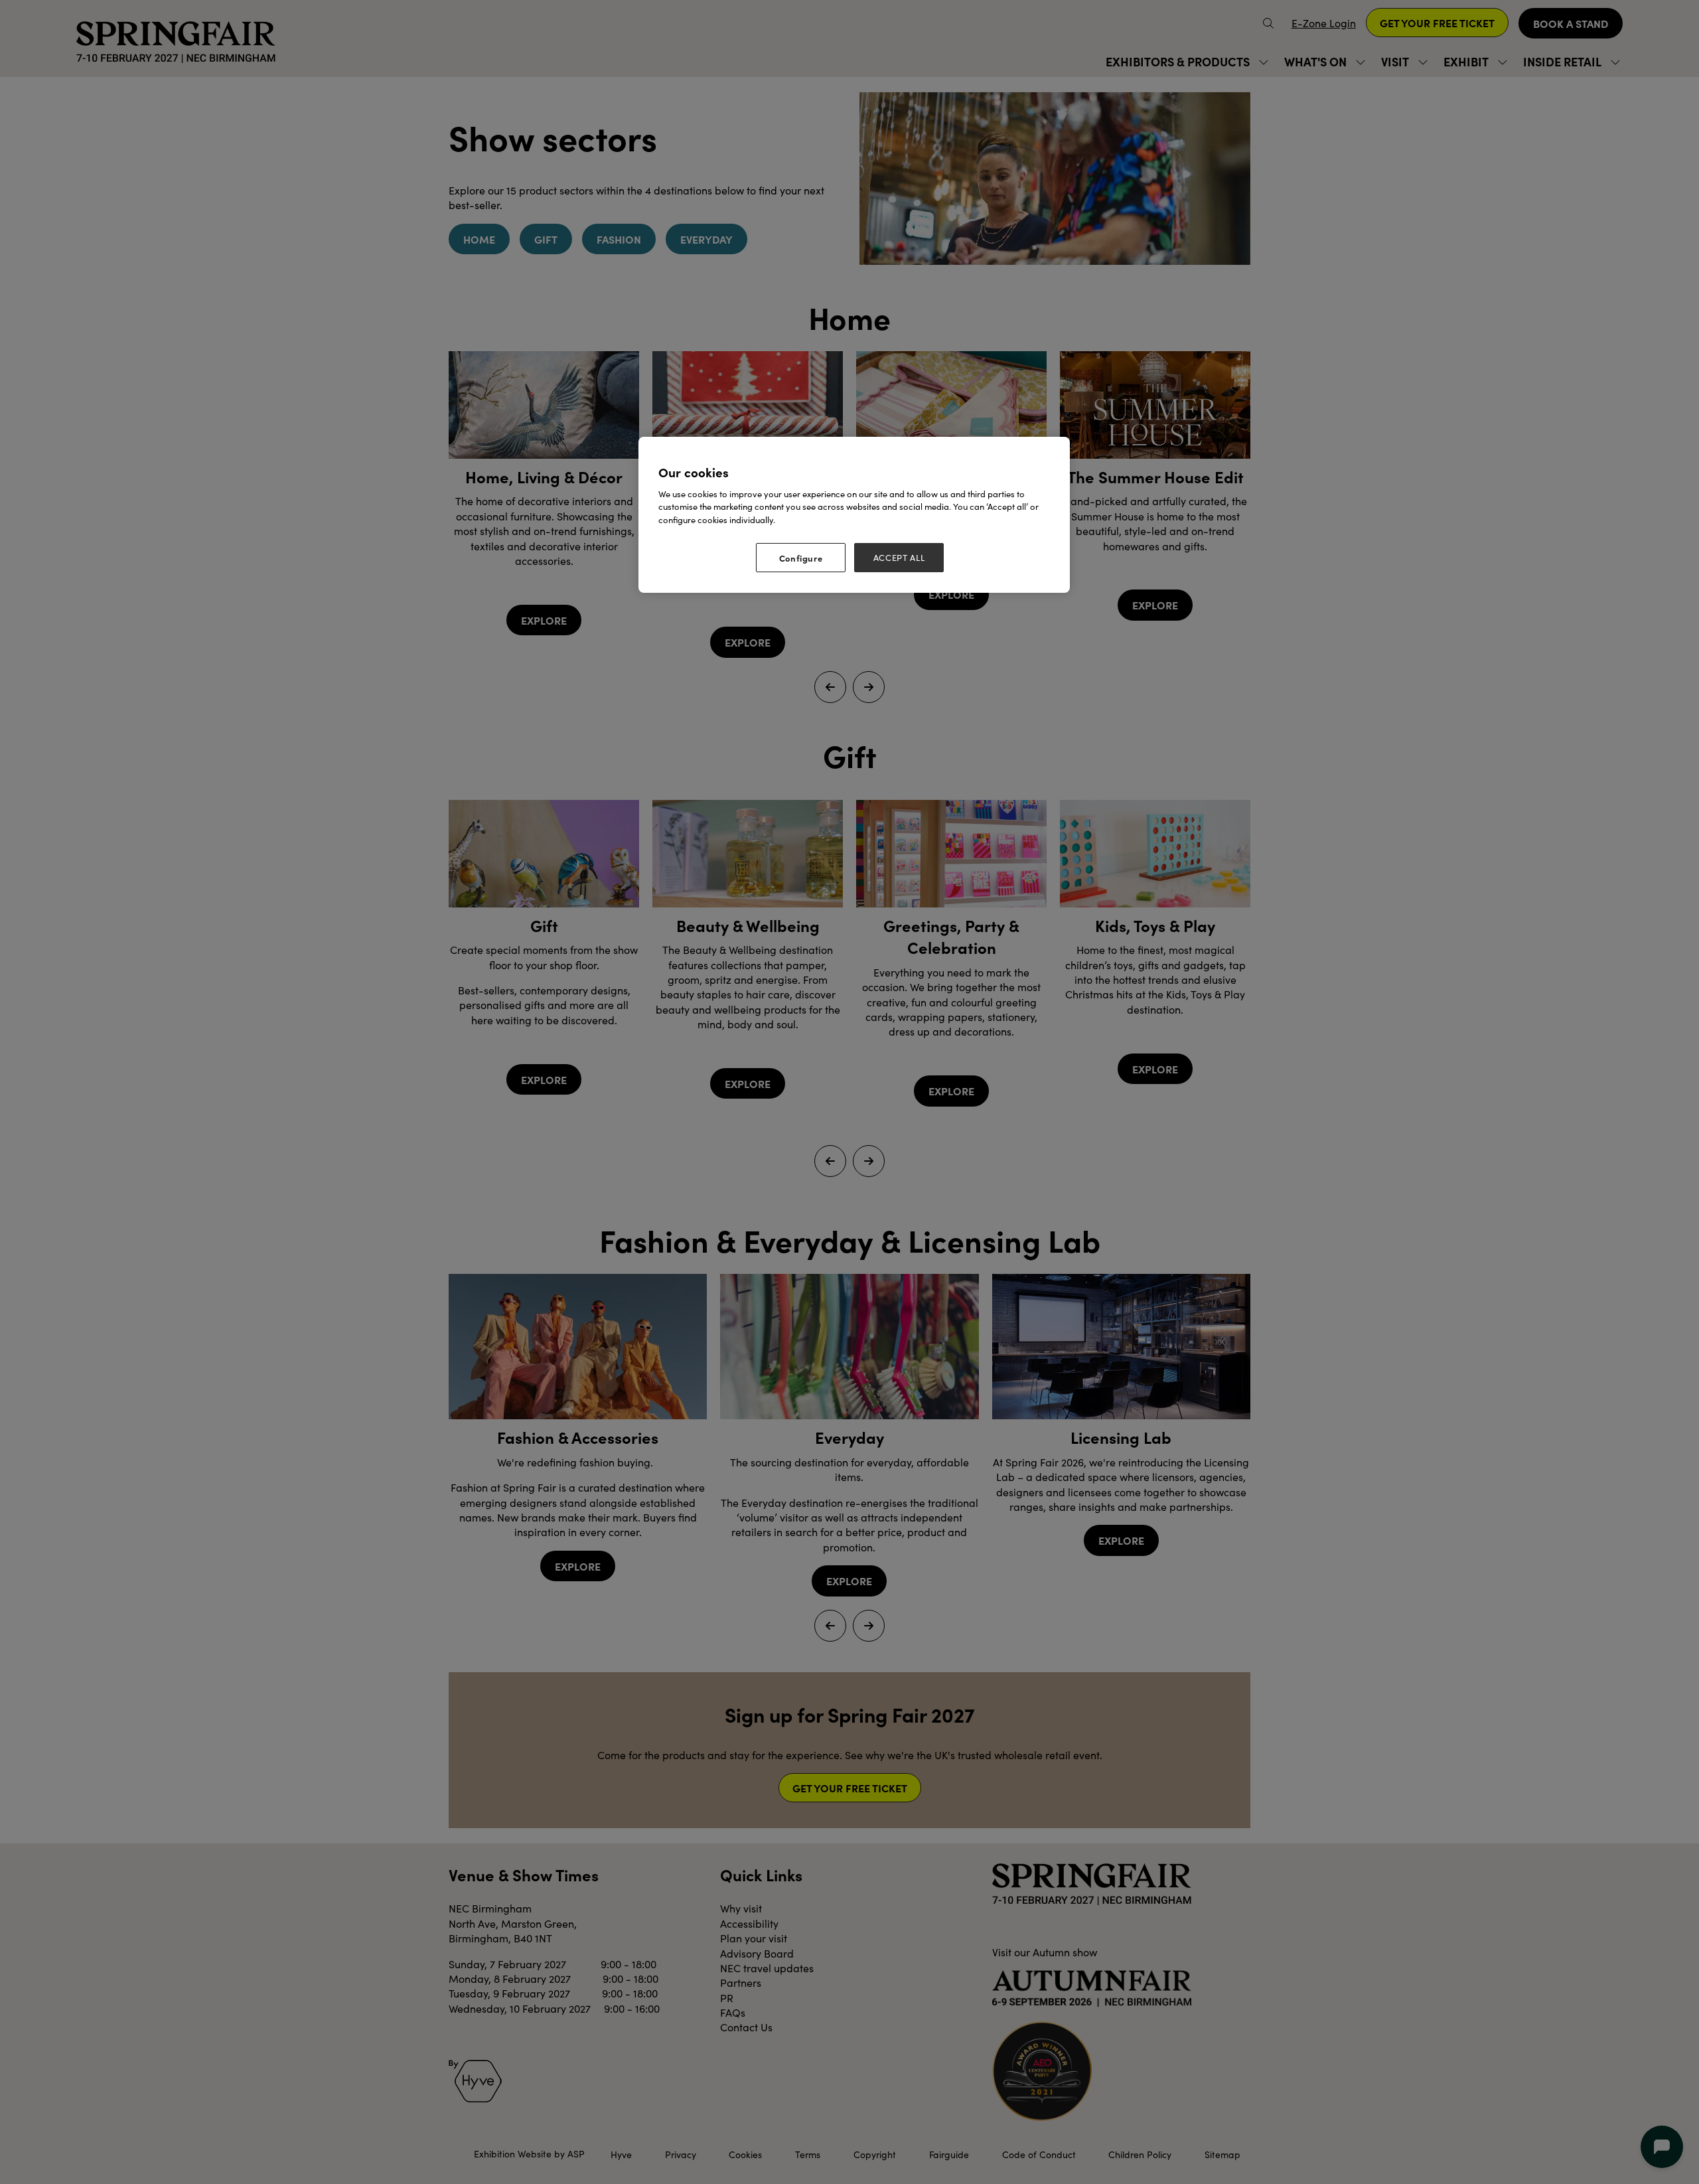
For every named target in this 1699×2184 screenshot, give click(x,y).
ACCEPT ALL (899, 558)
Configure (801, 558)
